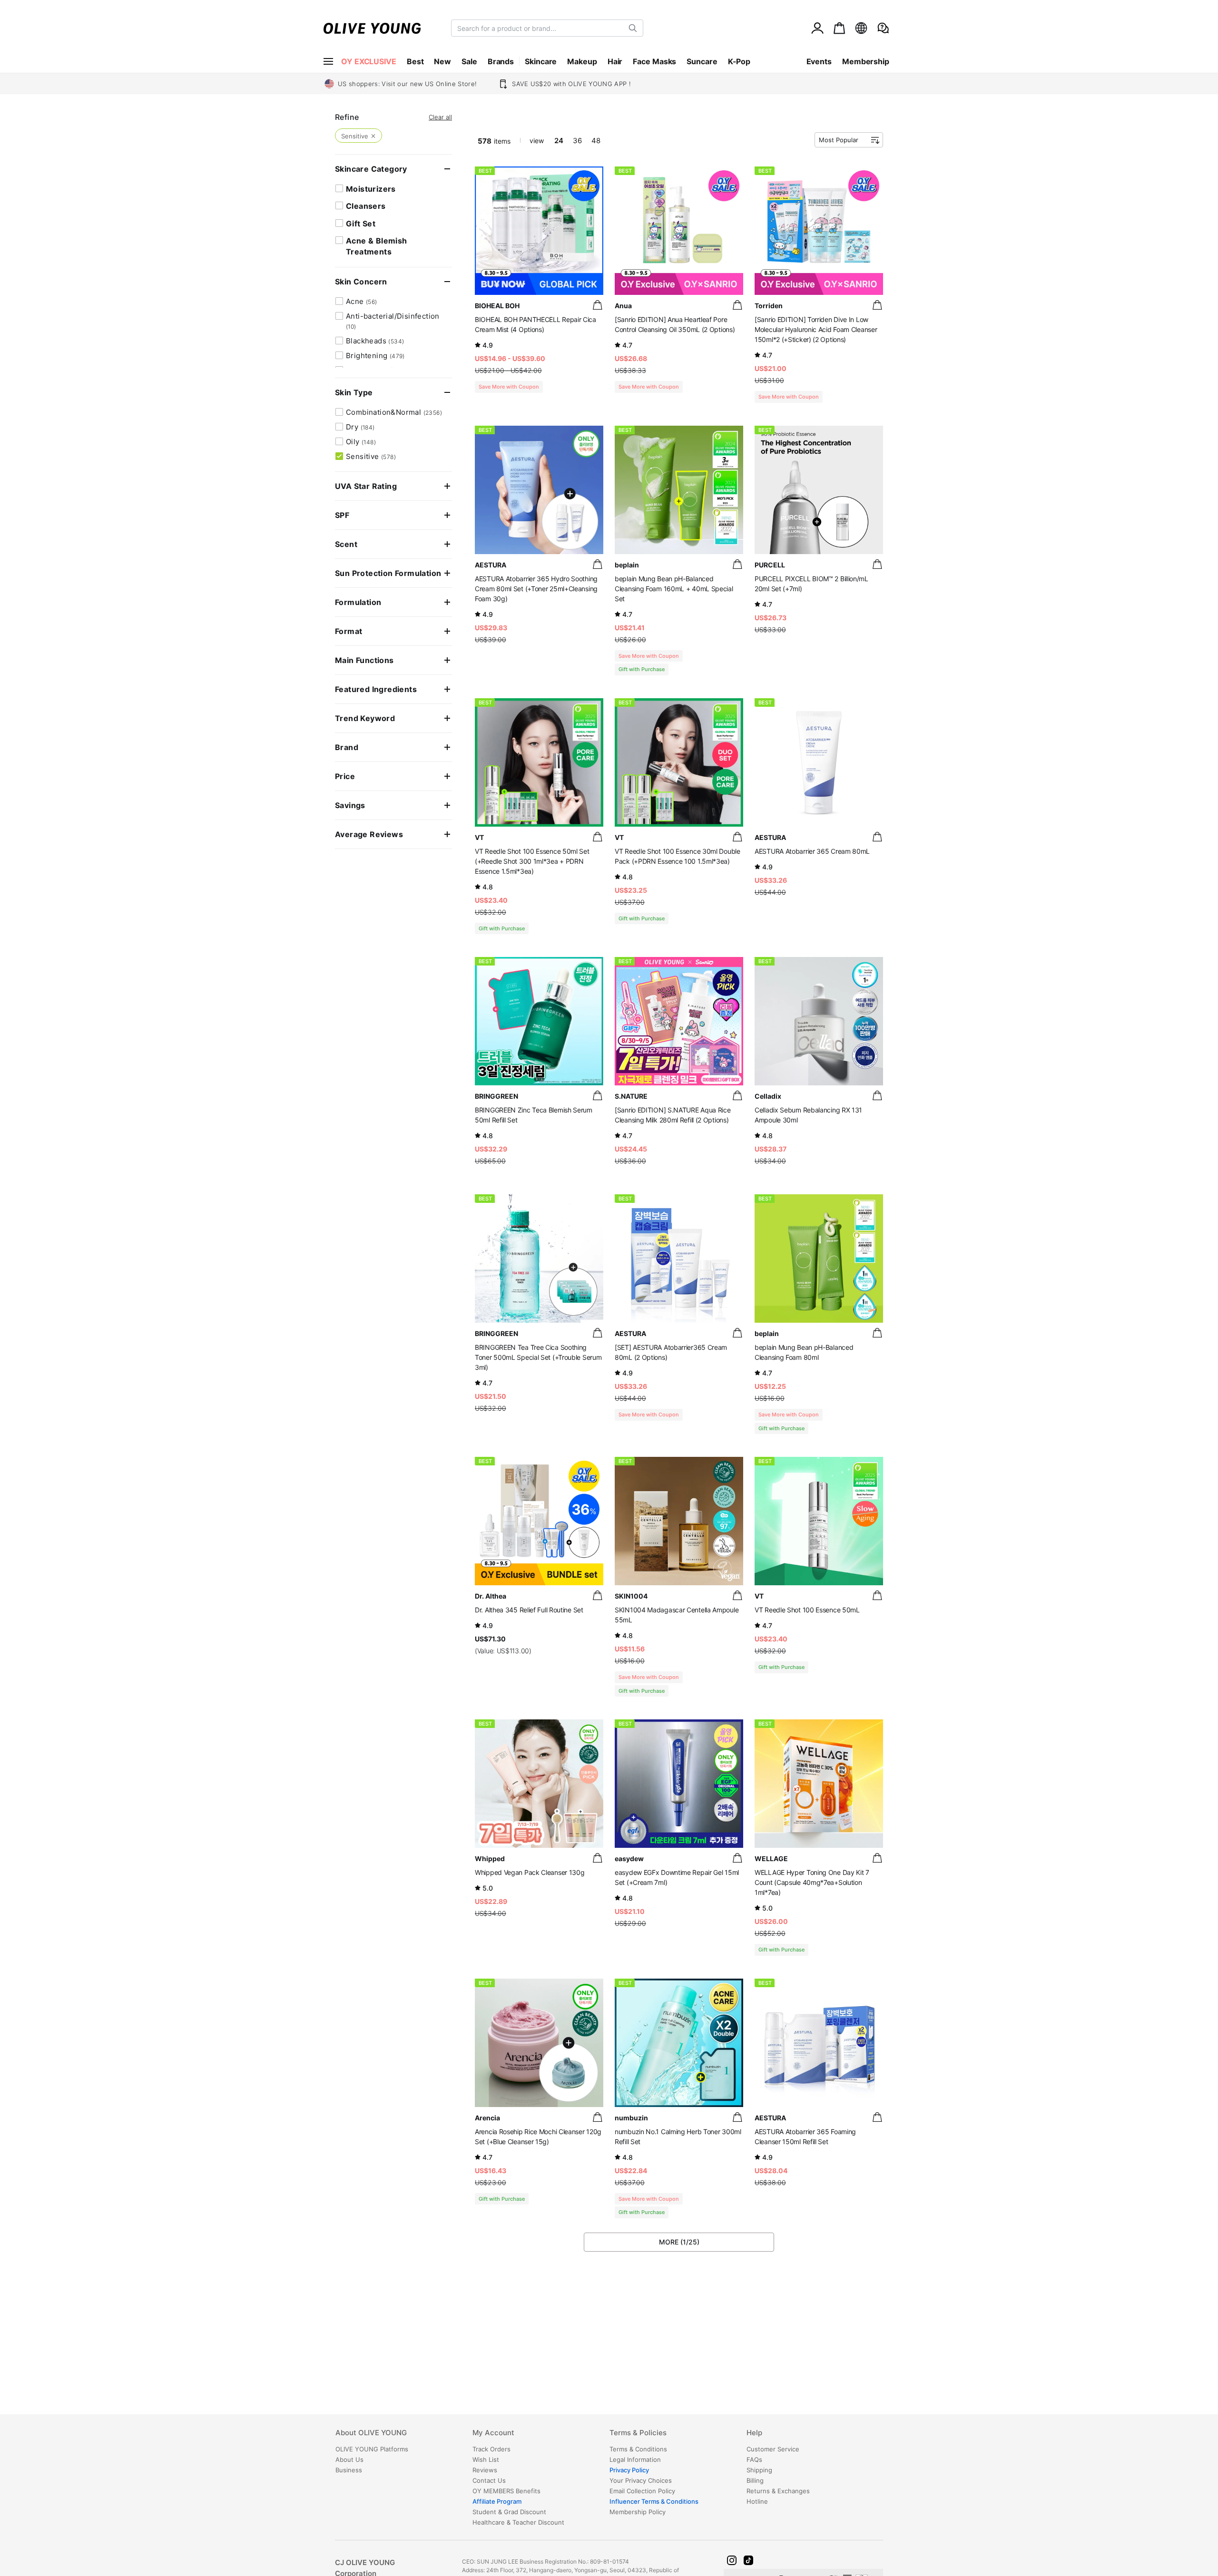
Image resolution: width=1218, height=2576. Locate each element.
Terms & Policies (638, 2433)
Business (349, 2470)
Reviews (485, 2470)
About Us (349, 2459)
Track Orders (491, 2449)
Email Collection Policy (642, 2491)
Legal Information (635, 2459)
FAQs (754, 2459)
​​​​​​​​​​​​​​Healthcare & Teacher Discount (518, 2522)
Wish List (486, 2459)
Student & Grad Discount (509, 2512)
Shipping (759, 2470)
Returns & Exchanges (778, 2491)
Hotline (757, 2501)
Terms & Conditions (638, 2449)
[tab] (403, 2436)
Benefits (506, 2491)
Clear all (440, 117)
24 (559, 141)
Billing (755, 2480)
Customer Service (773, 2449)
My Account (493, 2433)
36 (577, 141)
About (371, 2433)
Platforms (372, 2449)
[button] (732, 2560)
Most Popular (839, 140)
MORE (679, 2242)
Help (754, 2433)
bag (598, 305)
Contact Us (489, 2480)
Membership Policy (638, 2512)
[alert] (883, 28)
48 (596, 141)
